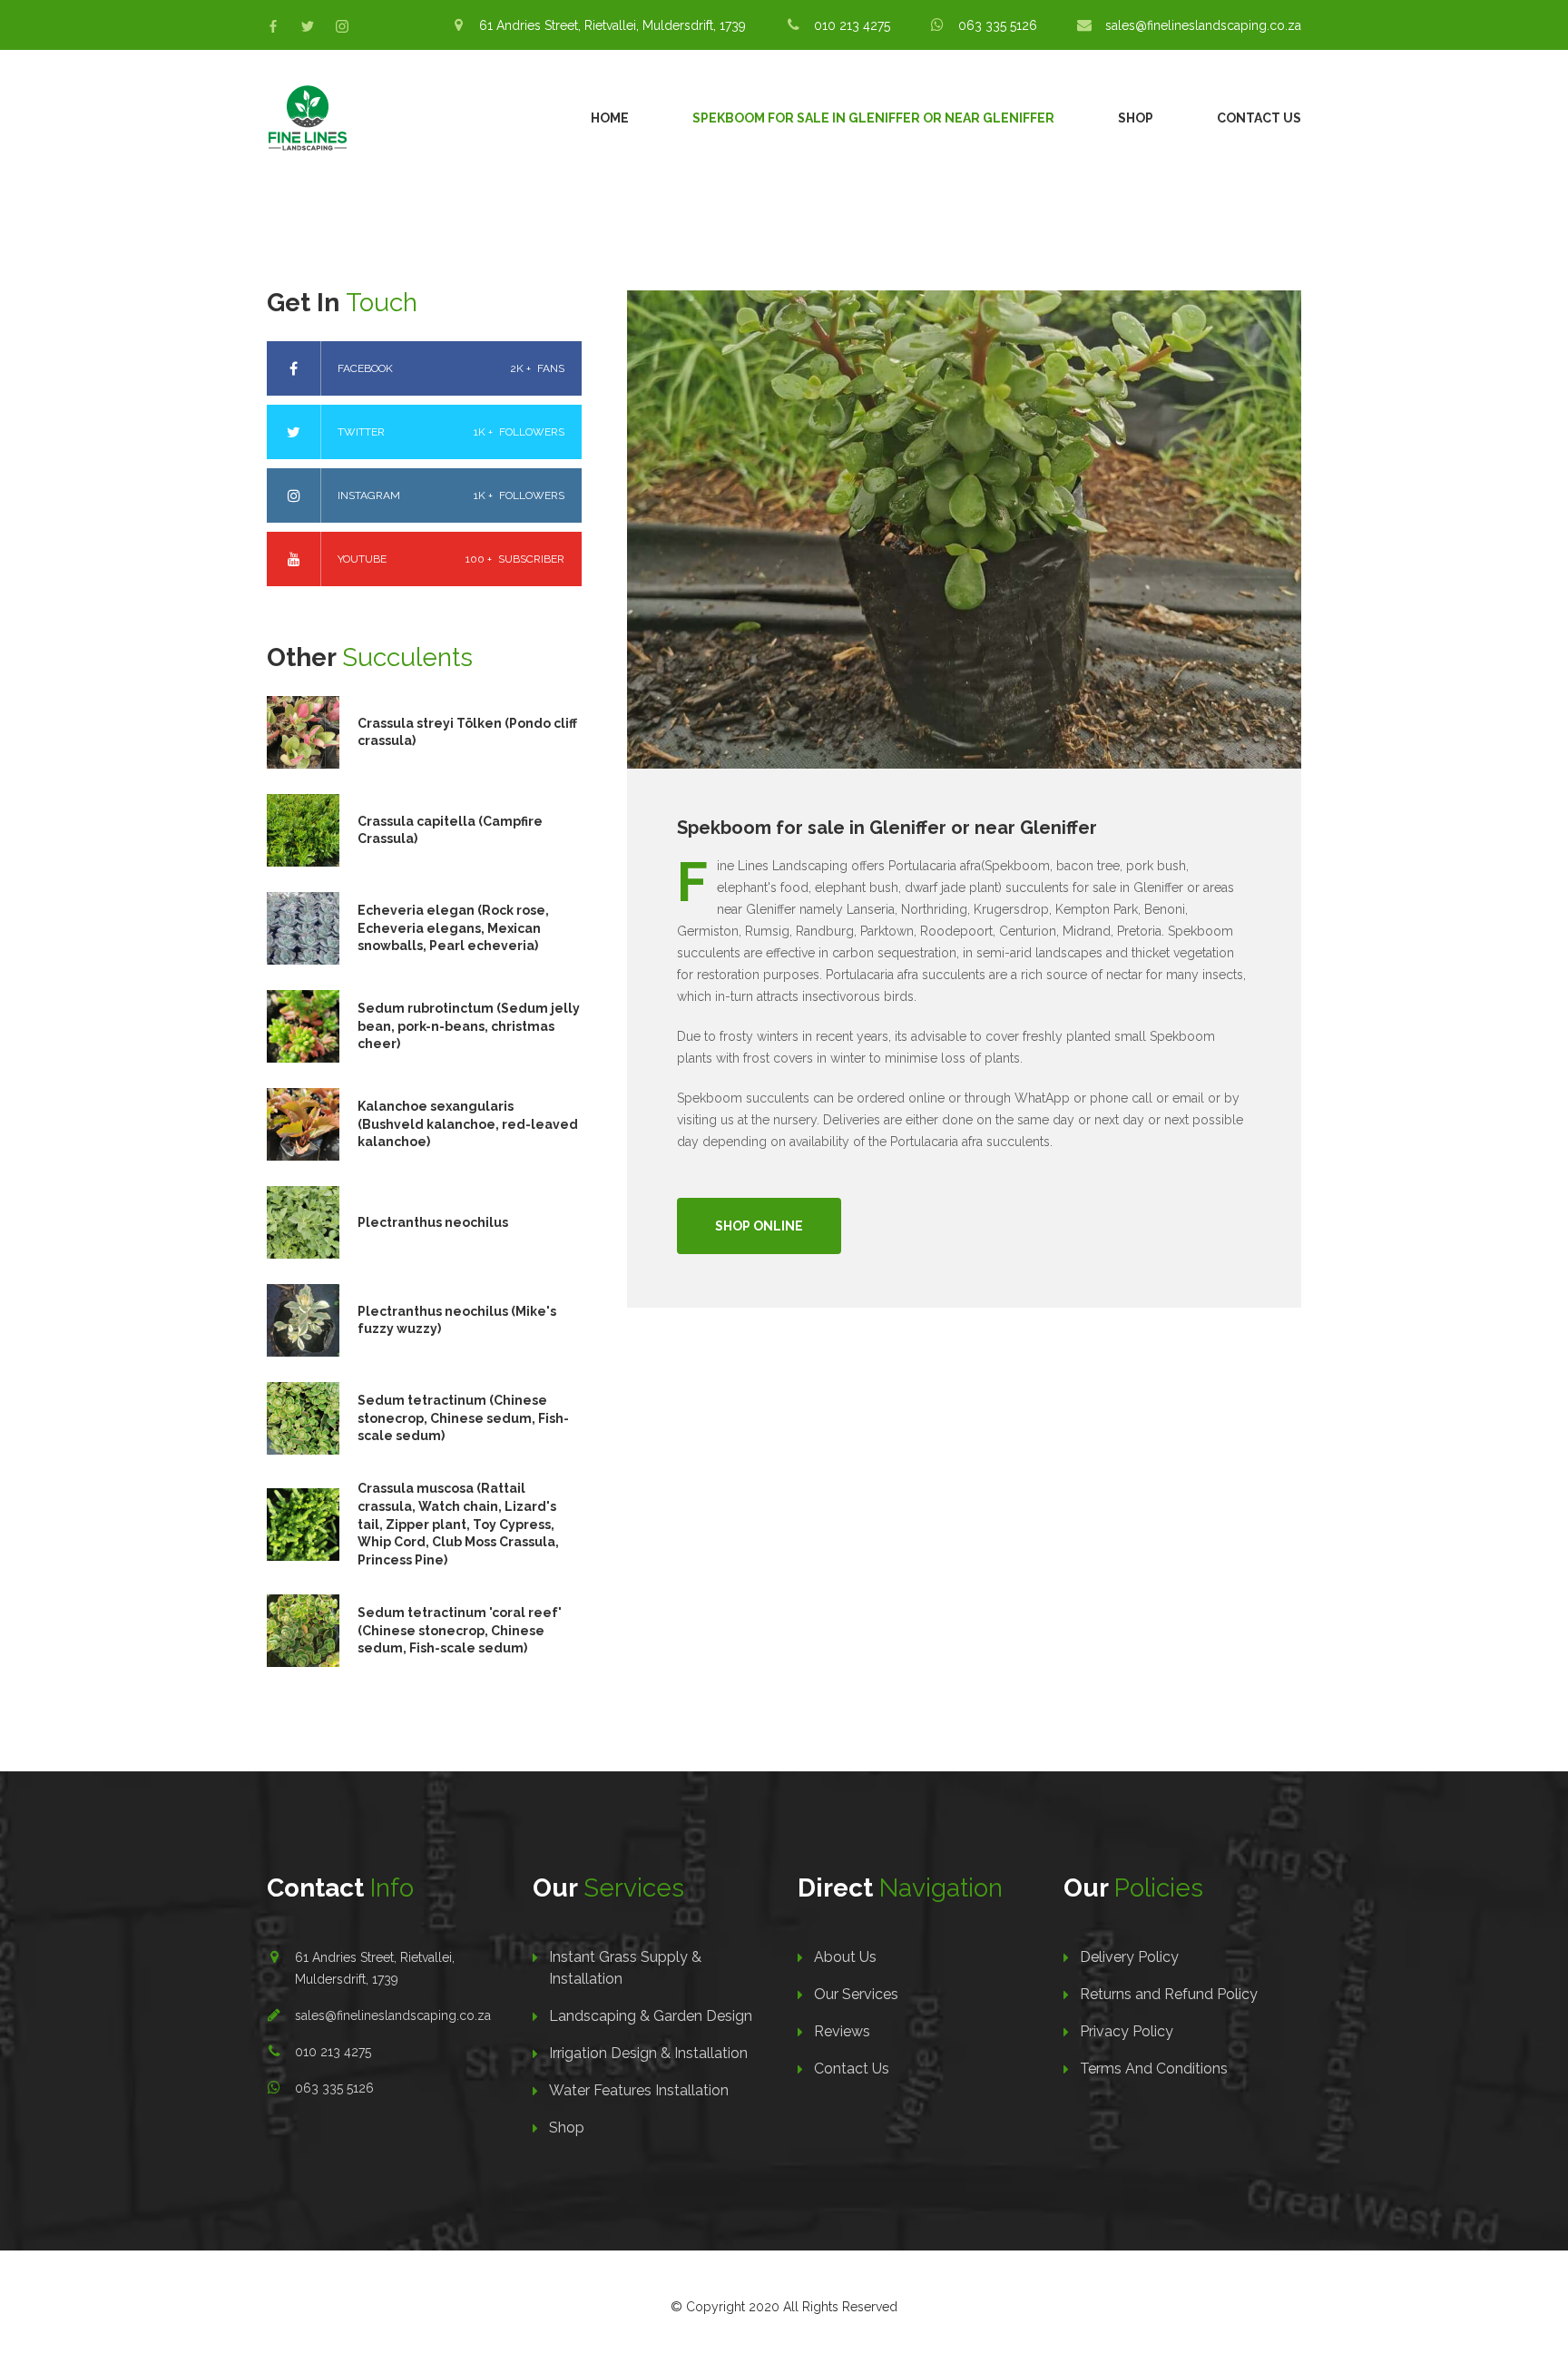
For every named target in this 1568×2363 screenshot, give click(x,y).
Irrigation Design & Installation (648, 2053)
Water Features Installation (639, 2090)
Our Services (856, 1994)
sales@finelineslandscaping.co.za (393, 2015)
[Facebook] (273, 26)
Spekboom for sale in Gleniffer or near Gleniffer (873, 118)
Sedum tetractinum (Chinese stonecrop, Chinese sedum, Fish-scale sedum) (463, 1418)
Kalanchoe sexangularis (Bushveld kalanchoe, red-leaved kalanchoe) (468, 1124)
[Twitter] (308, 26)
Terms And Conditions (1154, 2069)
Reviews (842, 2031)
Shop (1136, 118)
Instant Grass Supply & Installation (625, 1968)
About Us (845, 1957)
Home (610, 118)
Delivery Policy (1129, 1957)
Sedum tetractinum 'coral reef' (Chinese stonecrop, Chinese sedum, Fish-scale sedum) (460, 1630)
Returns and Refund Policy (1169, 1994)
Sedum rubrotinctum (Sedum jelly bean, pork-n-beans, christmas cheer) (469, 1026)
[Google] (342, 26)
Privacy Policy (1127, 2031)
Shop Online (759, 1226)
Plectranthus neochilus (433, 1222)
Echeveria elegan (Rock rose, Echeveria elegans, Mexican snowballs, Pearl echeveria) (453, 928)
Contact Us (1259, 118)
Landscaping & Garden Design (651, 2016)
